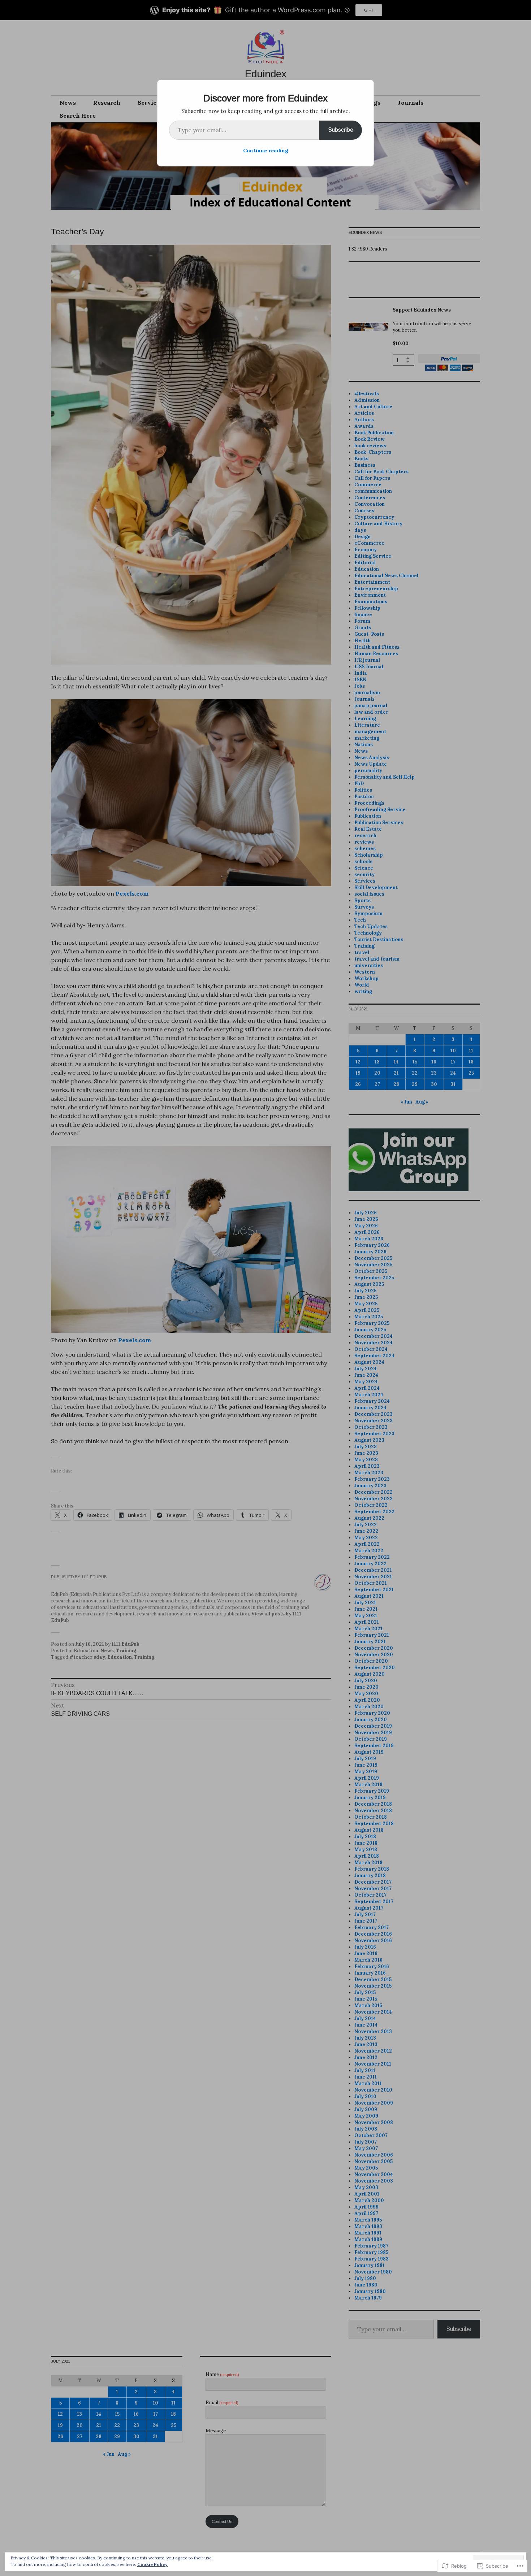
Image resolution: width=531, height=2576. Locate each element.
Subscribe (341, 130)
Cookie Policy (152, 2564)
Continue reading (266, 151)
